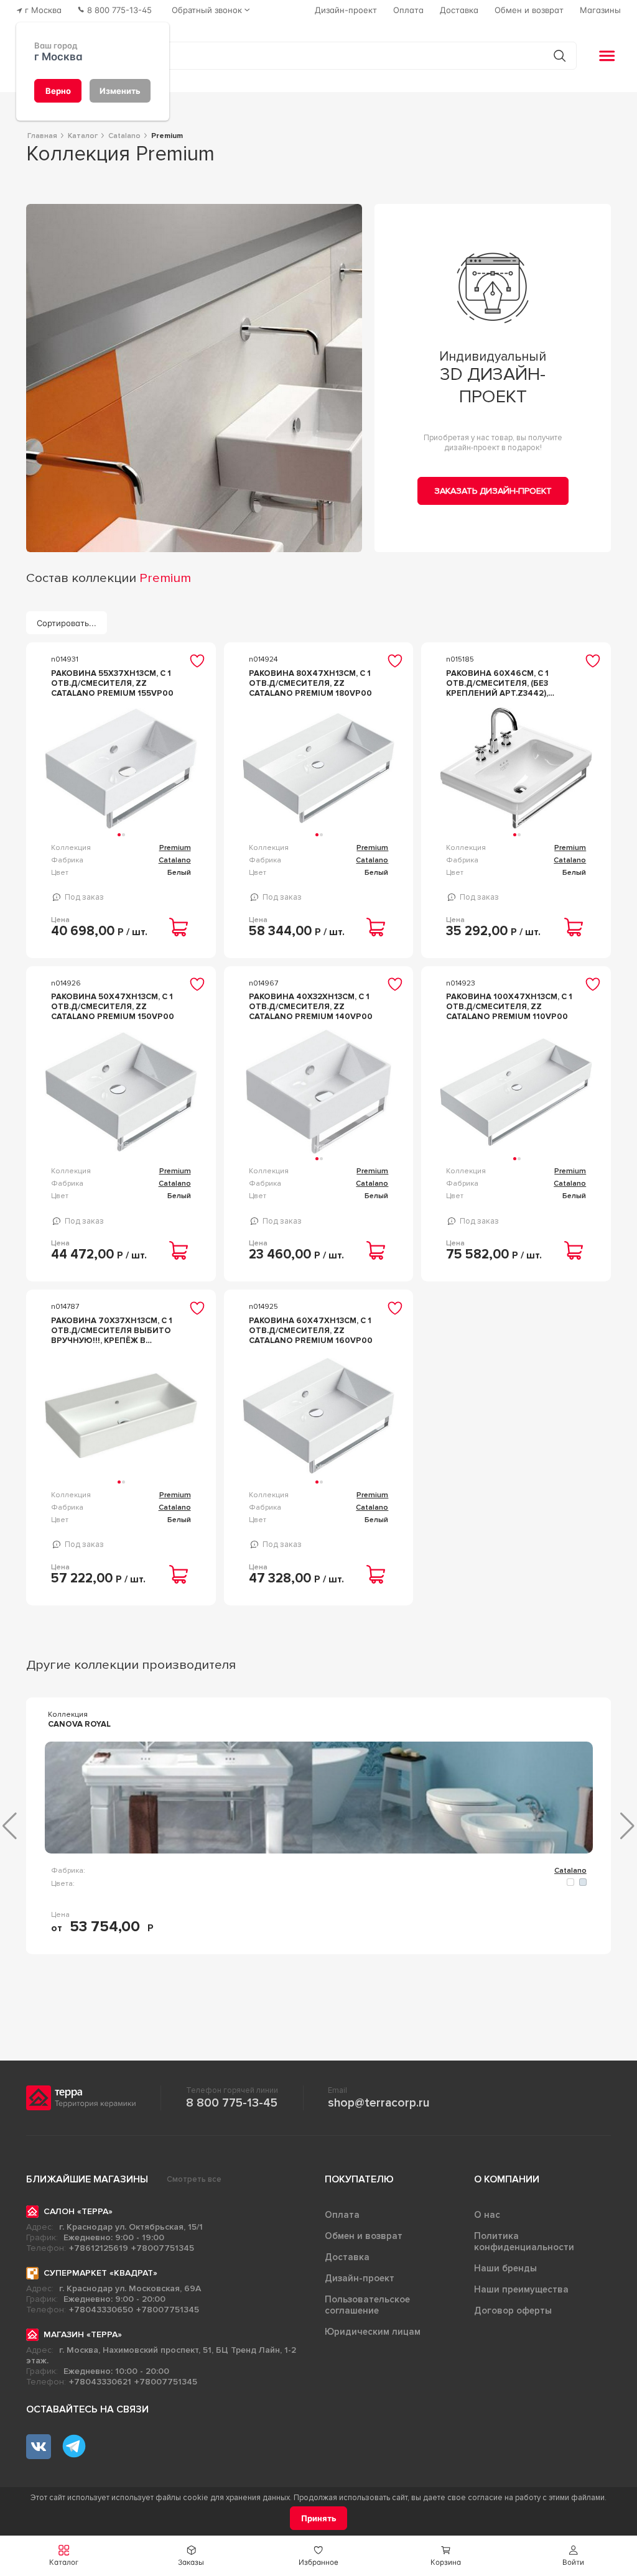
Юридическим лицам (373, 2332)
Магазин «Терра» (83, 2334)
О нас (487, 2215)
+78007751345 (163, 2248)
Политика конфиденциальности (524, 2241)
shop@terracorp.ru (379, 2103)
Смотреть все (194, 2179)
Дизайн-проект (360, 2278)
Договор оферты (513, 2311)
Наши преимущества (521, 2289)
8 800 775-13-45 (232, 2103)
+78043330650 (101, 2310)
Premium (175, 848)
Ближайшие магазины (87, 2179)
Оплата (342, 2215)
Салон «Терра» (78, 2211)
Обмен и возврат (364, 2236)
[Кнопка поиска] (560, 56)
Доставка (347, 2257)
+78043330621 (100, 2382)
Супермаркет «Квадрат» (100, 2273)
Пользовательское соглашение (367, 2305)
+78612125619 (99, 2248)
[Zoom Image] (194, 378)
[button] (573, 2556)
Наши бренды (505, 2268)
